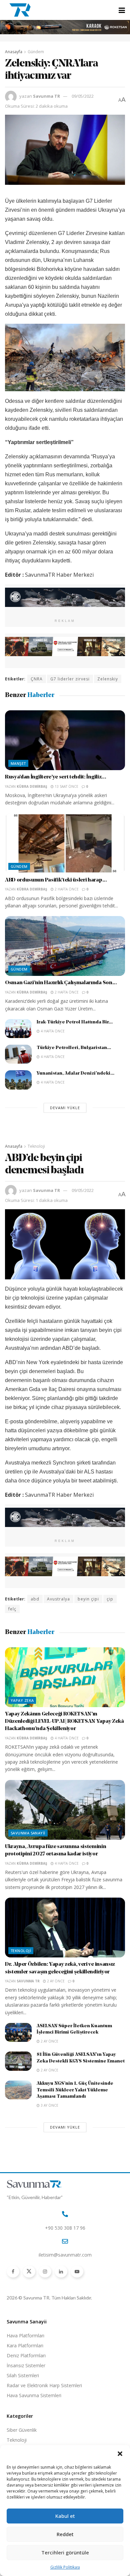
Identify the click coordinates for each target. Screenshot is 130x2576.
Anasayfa (14, 52)
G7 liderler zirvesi (70, 679)
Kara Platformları (25, 2345)
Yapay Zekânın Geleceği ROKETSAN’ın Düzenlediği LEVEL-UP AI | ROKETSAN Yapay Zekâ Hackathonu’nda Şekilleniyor (64, 1722)
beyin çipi (88, 1599)
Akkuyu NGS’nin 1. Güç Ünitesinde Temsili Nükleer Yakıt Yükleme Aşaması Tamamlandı (75, 2090)
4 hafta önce (52, 1031)
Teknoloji (36, 1146)
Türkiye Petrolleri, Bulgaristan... (74, 1048)
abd (35, 1599)
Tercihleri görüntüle (65, 2552)
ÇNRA (37, 679)
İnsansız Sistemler (26, 2365)
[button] (120, 2454)
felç (12, 1609)
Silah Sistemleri (23, 2375)
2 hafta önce (66, 889)
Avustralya (58, 1599)
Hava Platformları (25, 2336)
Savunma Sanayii (28, 1833)
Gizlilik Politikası (65, 2567)
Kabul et (65, 2516)
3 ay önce (49, 2105)
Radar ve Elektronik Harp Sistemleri (44, 2385)
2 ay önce (55, 1981)
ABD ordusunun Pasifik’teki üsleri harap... (56, 880)
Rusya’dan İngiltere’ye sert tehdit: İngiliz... (55, 777)
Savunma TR (46, 96)
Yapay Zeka (22, 1700)
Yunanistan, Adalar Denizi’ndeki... (75, 1073)
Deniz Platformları (26, 2355)
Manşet (18, 763)
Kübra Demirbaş (32, 786)
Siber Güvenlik (22, 2430)
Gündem (36, 52)
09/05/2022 (83, 96)
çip (110, 1599)
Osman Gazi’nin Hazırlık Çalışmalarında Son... (61, 983)
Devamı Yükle (65, 1108)
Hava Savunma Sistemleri (34, 2395)
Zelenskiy (108, 679)
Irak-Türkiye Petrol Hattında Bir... (75, 1022)
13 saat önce (66, 786)
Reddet (65, 2534)
